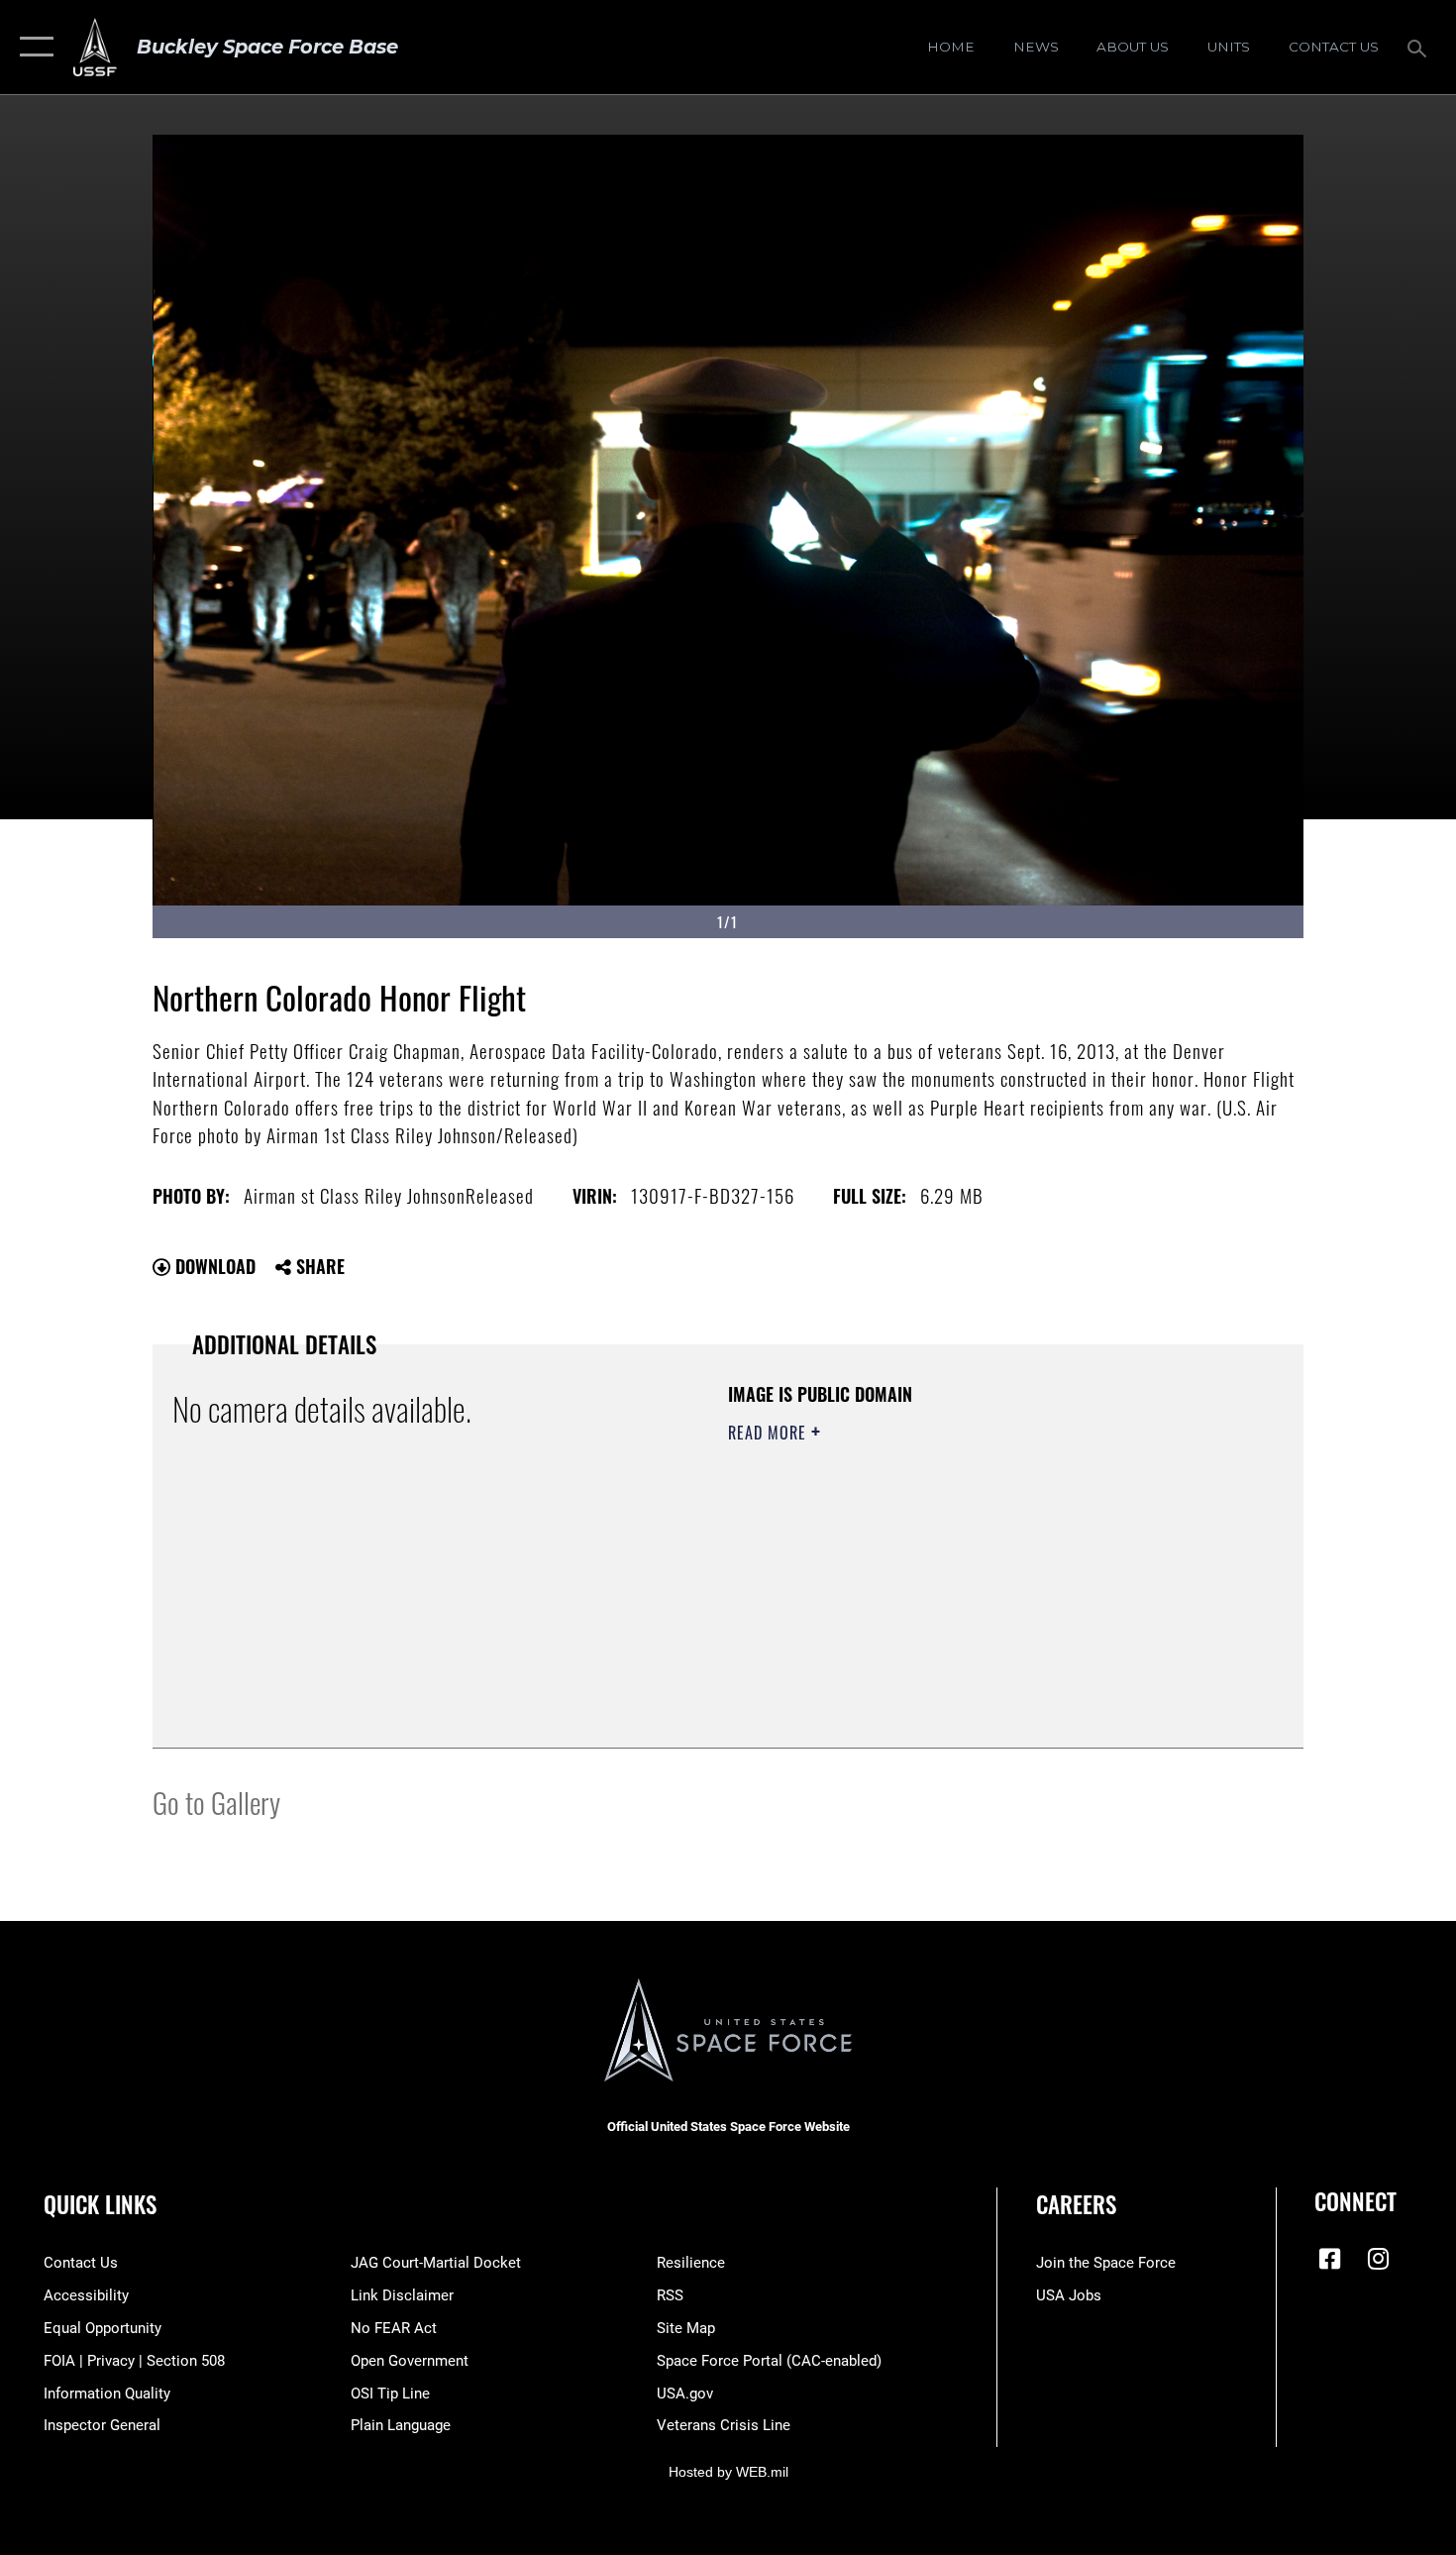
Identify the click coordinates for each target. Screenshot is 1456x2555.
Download (213, 1266)
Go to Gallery (216, 1802)
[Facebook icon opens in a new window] (1329, 2259)
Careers (1076, 2204)
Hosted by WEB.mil (728, 2472)
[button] (32, 47)
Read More (770, 1433)
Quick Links (100, 2204)
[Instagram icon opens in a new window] (1379, 2259)
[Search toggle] (1420, 47)
